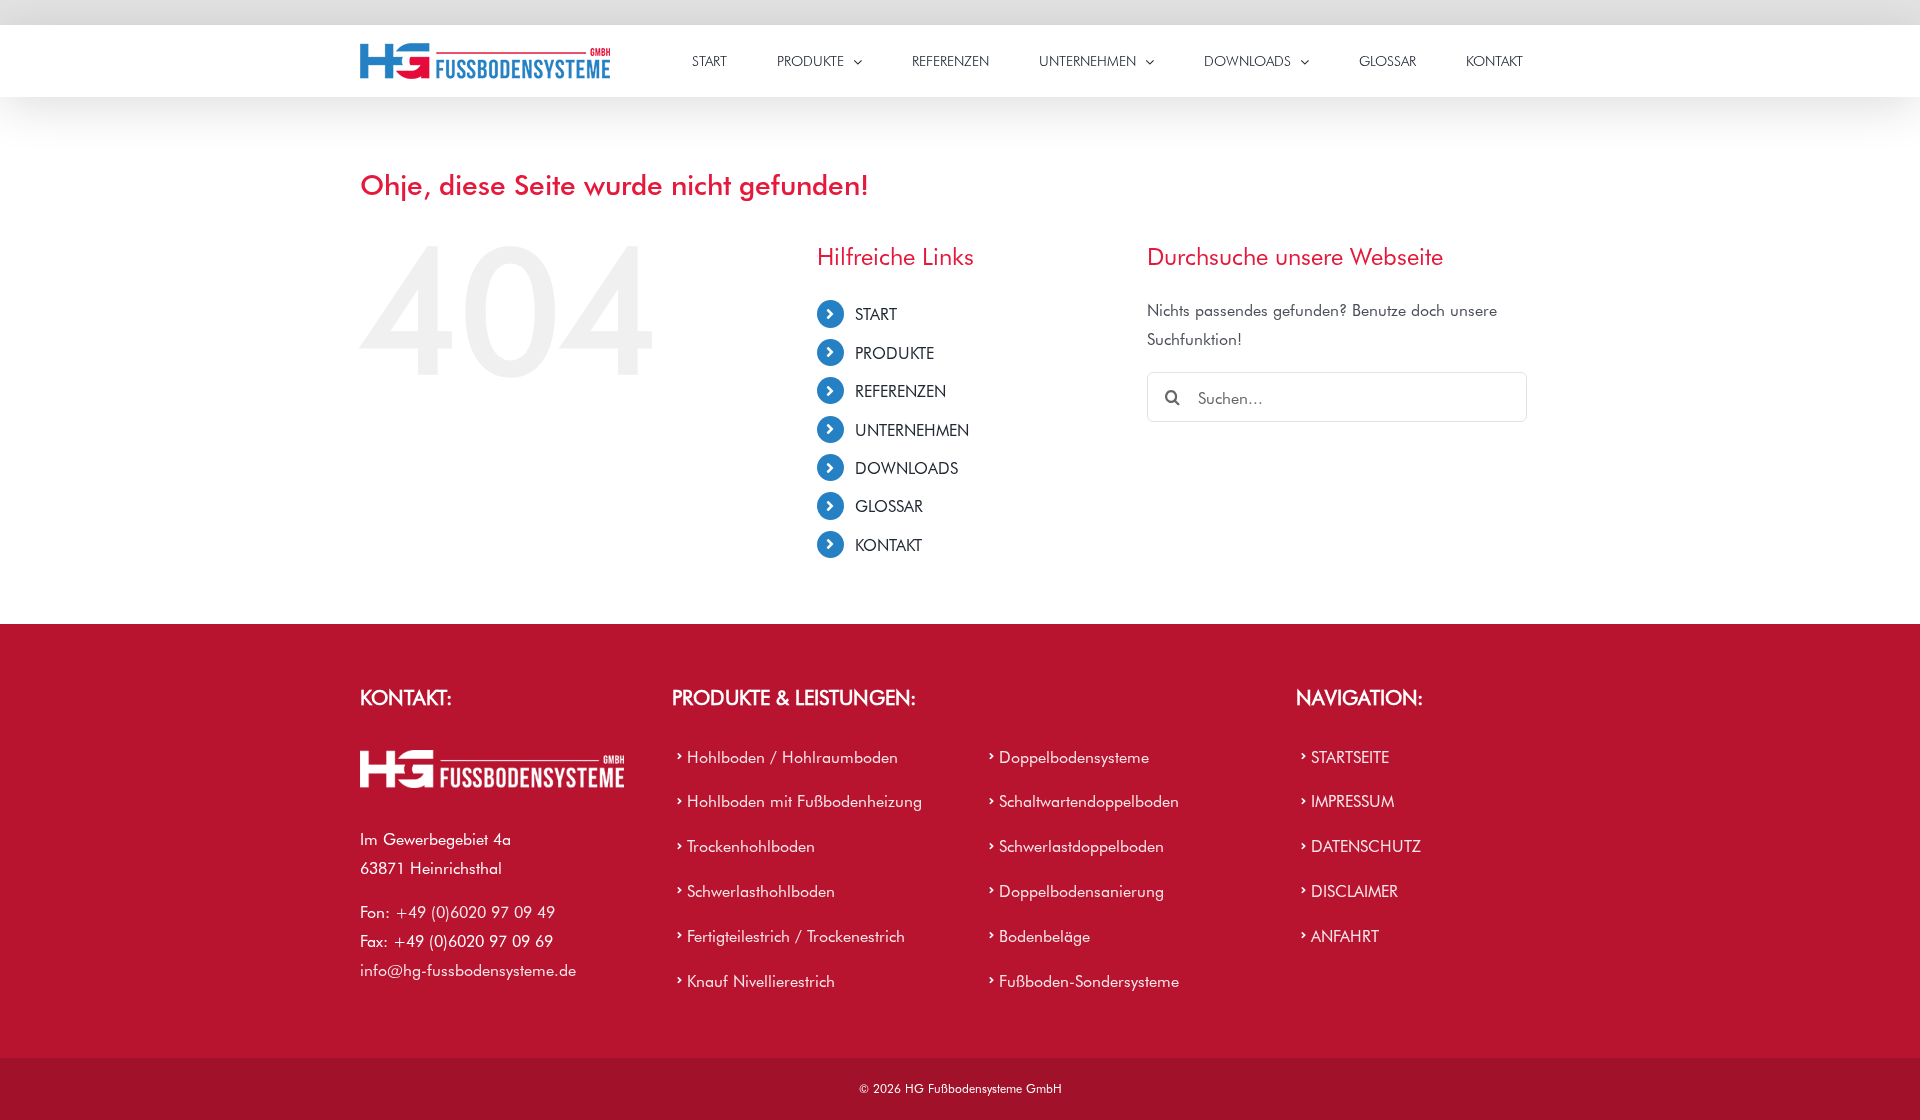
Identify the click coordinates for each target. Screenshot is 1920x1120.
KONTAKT (888, 544)
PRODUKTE (894, 352)
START (876, 313)
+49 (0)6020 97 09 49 (475, 911)
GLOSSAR (889, 505)
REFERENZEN (900, 390)
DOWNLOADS (906, 467)
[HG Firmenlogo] (492, 758)
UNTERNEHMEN (912, 429)
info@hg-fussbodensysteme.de (468, 969)
